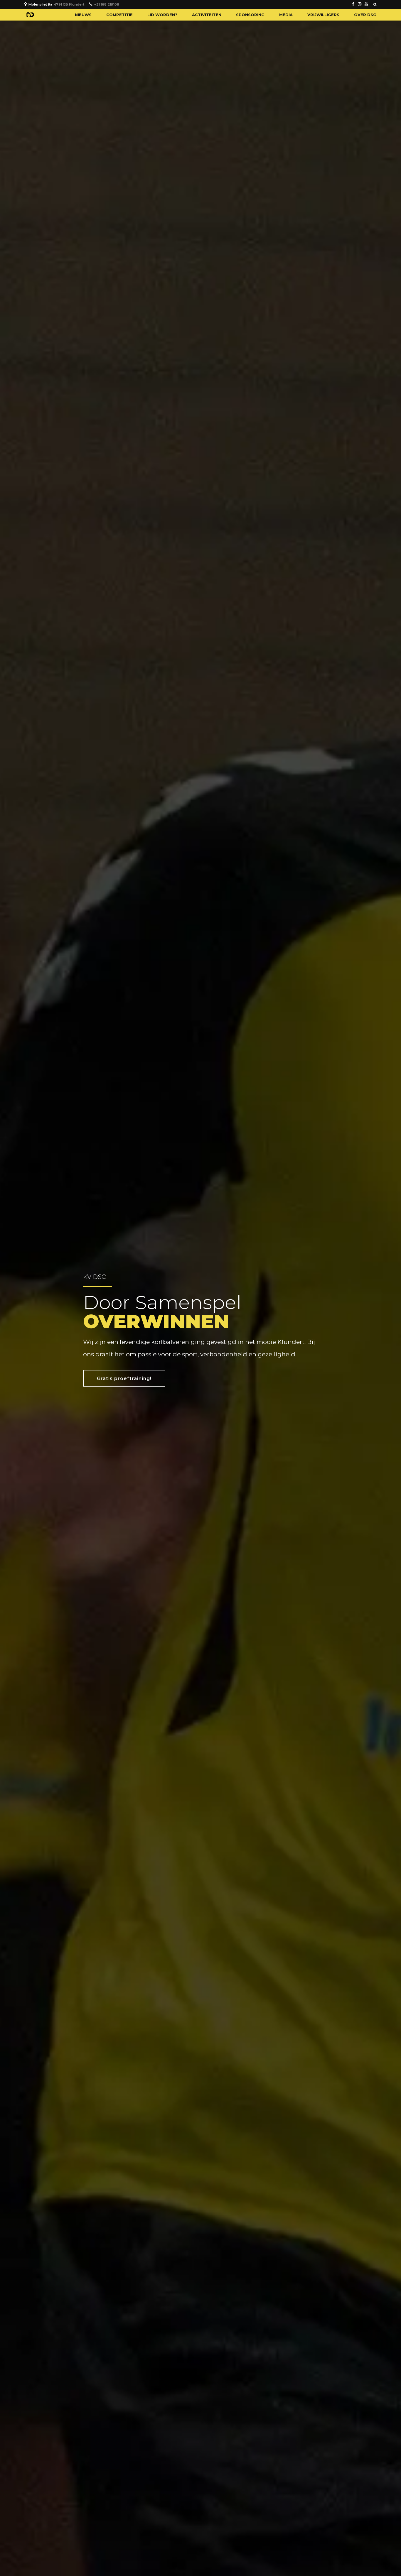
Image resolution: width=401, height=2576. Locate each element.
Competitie (119, 15)
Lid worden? (162, 15)
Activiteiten (207, 15)
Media (286, 15)
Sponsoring (250, 15)
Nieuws (83, 15)
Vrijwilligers (323, 15)
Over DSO (365, 15)
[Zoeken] (375, 4)
